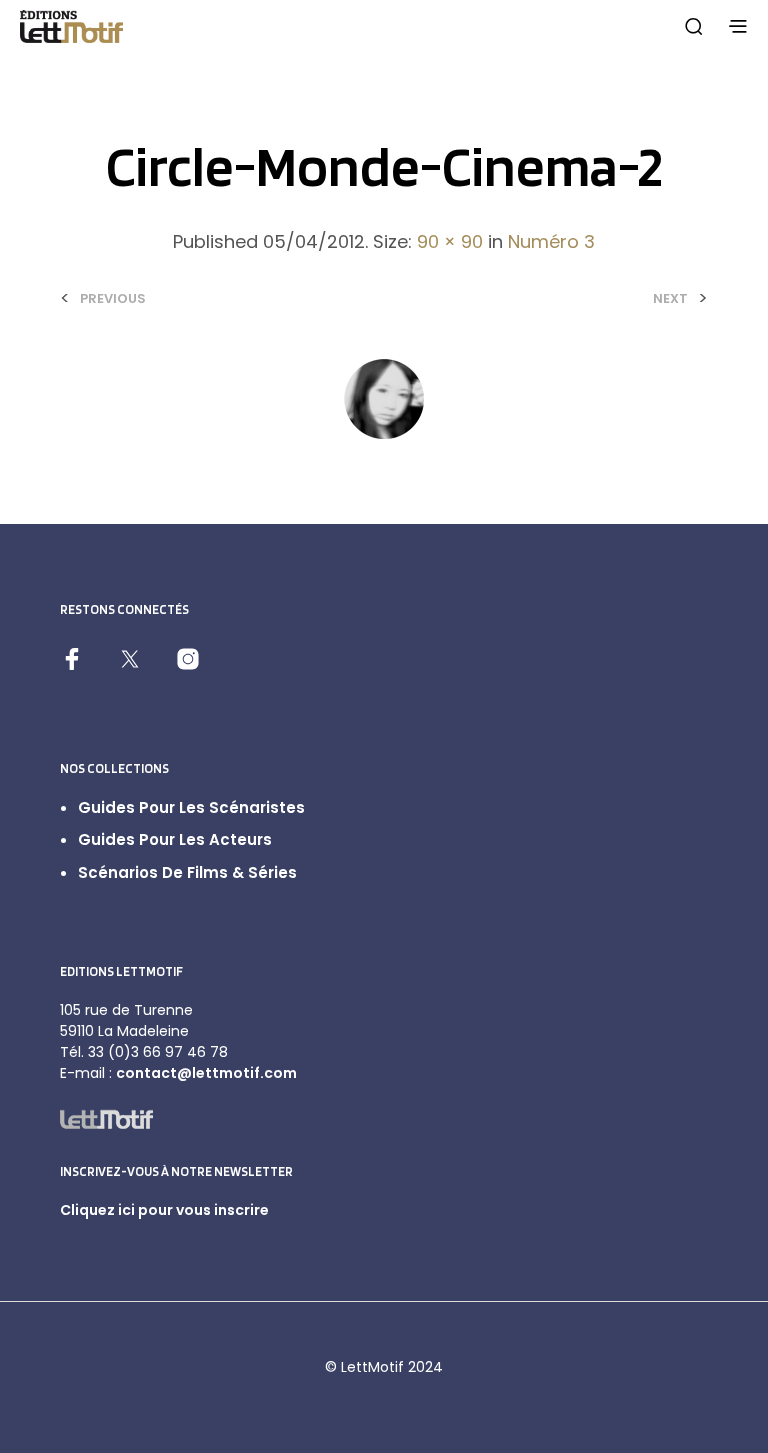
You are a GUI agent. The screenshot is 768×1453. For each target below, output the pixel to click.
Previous (113, 298)
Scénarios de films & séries (187, 872)
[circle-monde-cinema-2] (384, 397)
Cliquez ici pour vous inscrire (164, 1210)
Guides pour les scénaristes (191, 807)
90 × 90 (450, 241)
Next (670, 298)
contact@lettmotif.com (206, 1073)
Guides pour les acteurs (175, 839)
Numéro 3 (551, 241)
